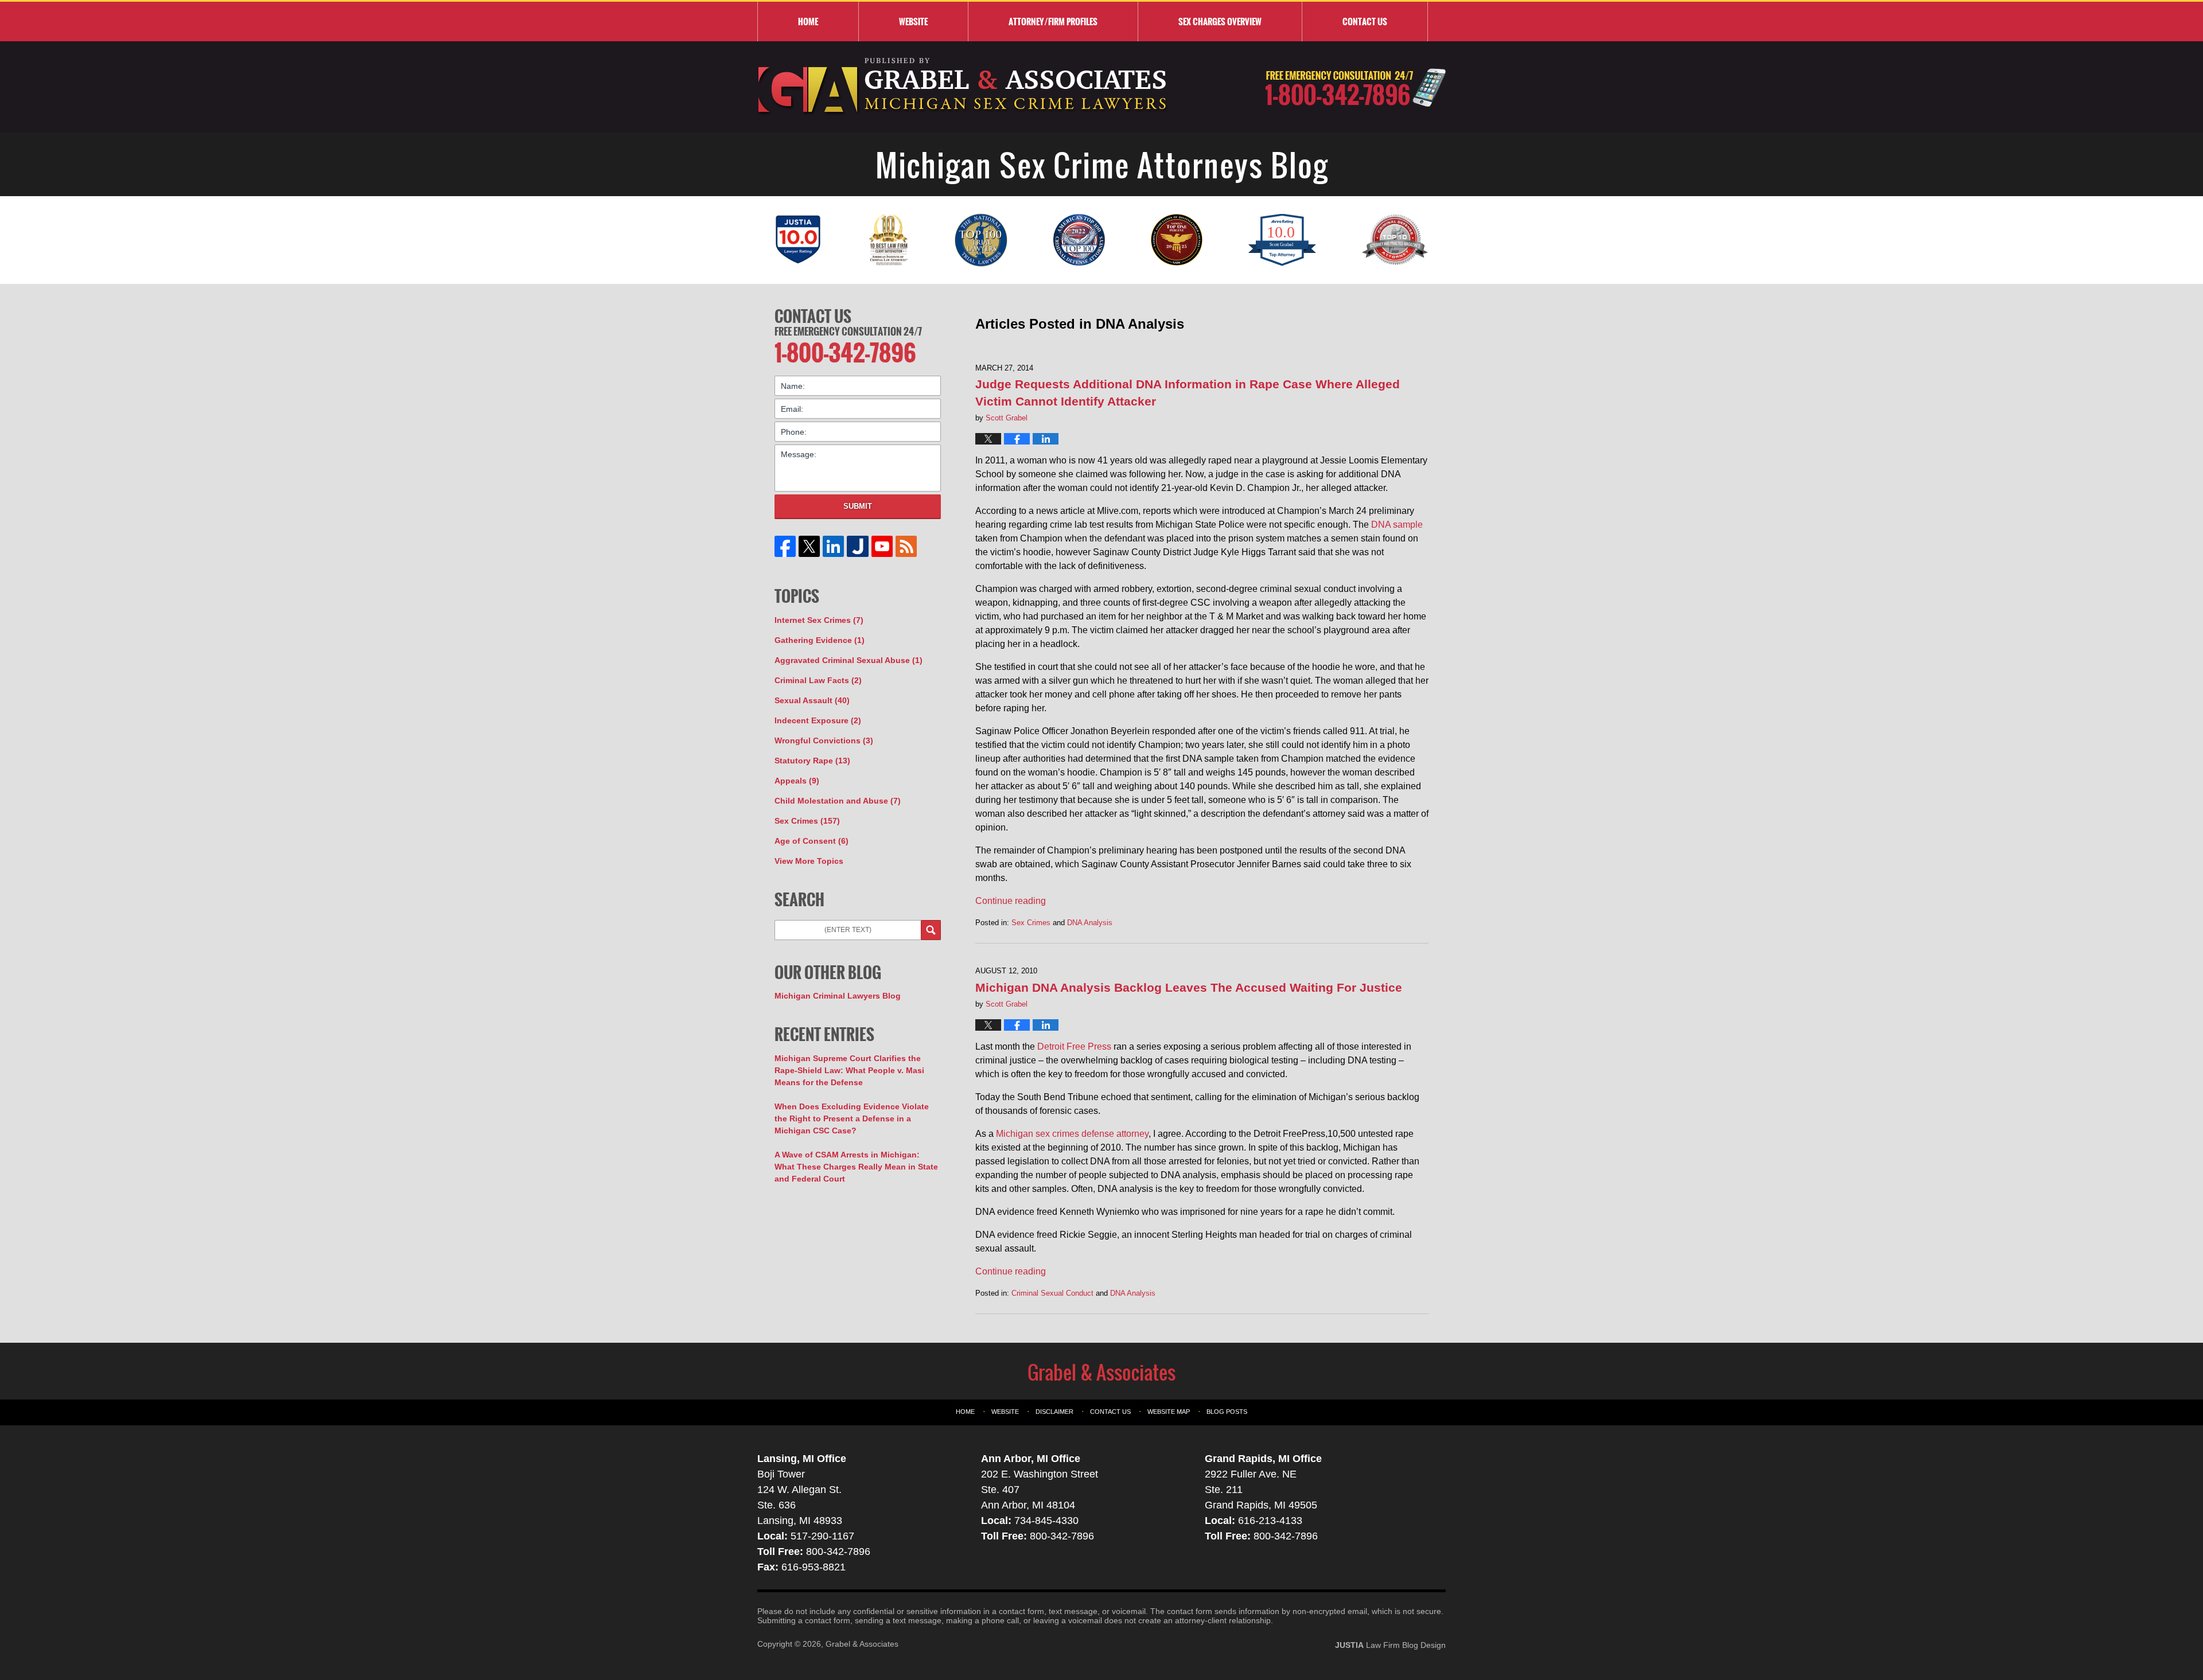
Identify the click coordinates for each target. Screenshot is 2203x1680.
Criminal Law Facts (818, 680)
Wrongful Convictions (824, 740)
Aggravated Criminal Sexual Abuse (848, 660)
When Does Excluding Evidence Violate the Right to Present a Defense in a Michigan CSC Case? (852, 1118)
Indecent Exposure (818, 720)
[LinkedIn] (834, 546)
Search (931, 930)
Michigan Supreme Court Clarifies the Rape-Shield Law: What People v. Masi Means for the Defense (849, 1070)
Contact (1365, 21)
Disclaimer (1054, 1412)
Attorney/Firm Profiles (1053, 21)
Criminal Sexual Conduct (1052, 1293)
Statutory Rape (812, 761)
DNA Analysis (1090, 923)
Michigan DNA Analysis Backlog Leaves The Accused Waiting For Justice (1189, 987)
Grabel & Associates (862, 1644)
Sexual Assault (812, 700)
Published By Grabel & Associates (1355, 87)
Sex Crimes (1031, 923)
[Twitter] (809, 546)
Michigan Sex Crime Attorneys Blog (963, 87)
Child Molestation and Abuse (838, 801)
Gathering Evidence (820, 640)
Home (808, 21)
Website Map (1169, 1412)
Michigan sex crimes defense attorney (1072, 1134)
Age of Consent (811, 841)
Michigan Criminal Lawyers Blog (838, 996)
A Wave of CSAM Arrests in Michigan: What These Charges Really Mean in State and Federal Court (856, 1167)
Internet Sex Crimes (819, 620)
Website (913, 21)
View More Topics (809, 861)
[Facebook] (785, 546)
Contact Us (813, 316)
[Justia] (858, 546)
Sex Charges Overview (1220, 21)
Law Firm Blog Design (1390, 1645)
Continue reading (1011, 901)
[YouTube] (882, 546)
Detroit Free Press (1074, 1046)
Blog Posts (1227, 1412)
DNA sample (1397, 525)
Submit (858, 506)
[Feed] (906, 546)
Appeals (797, 781)
